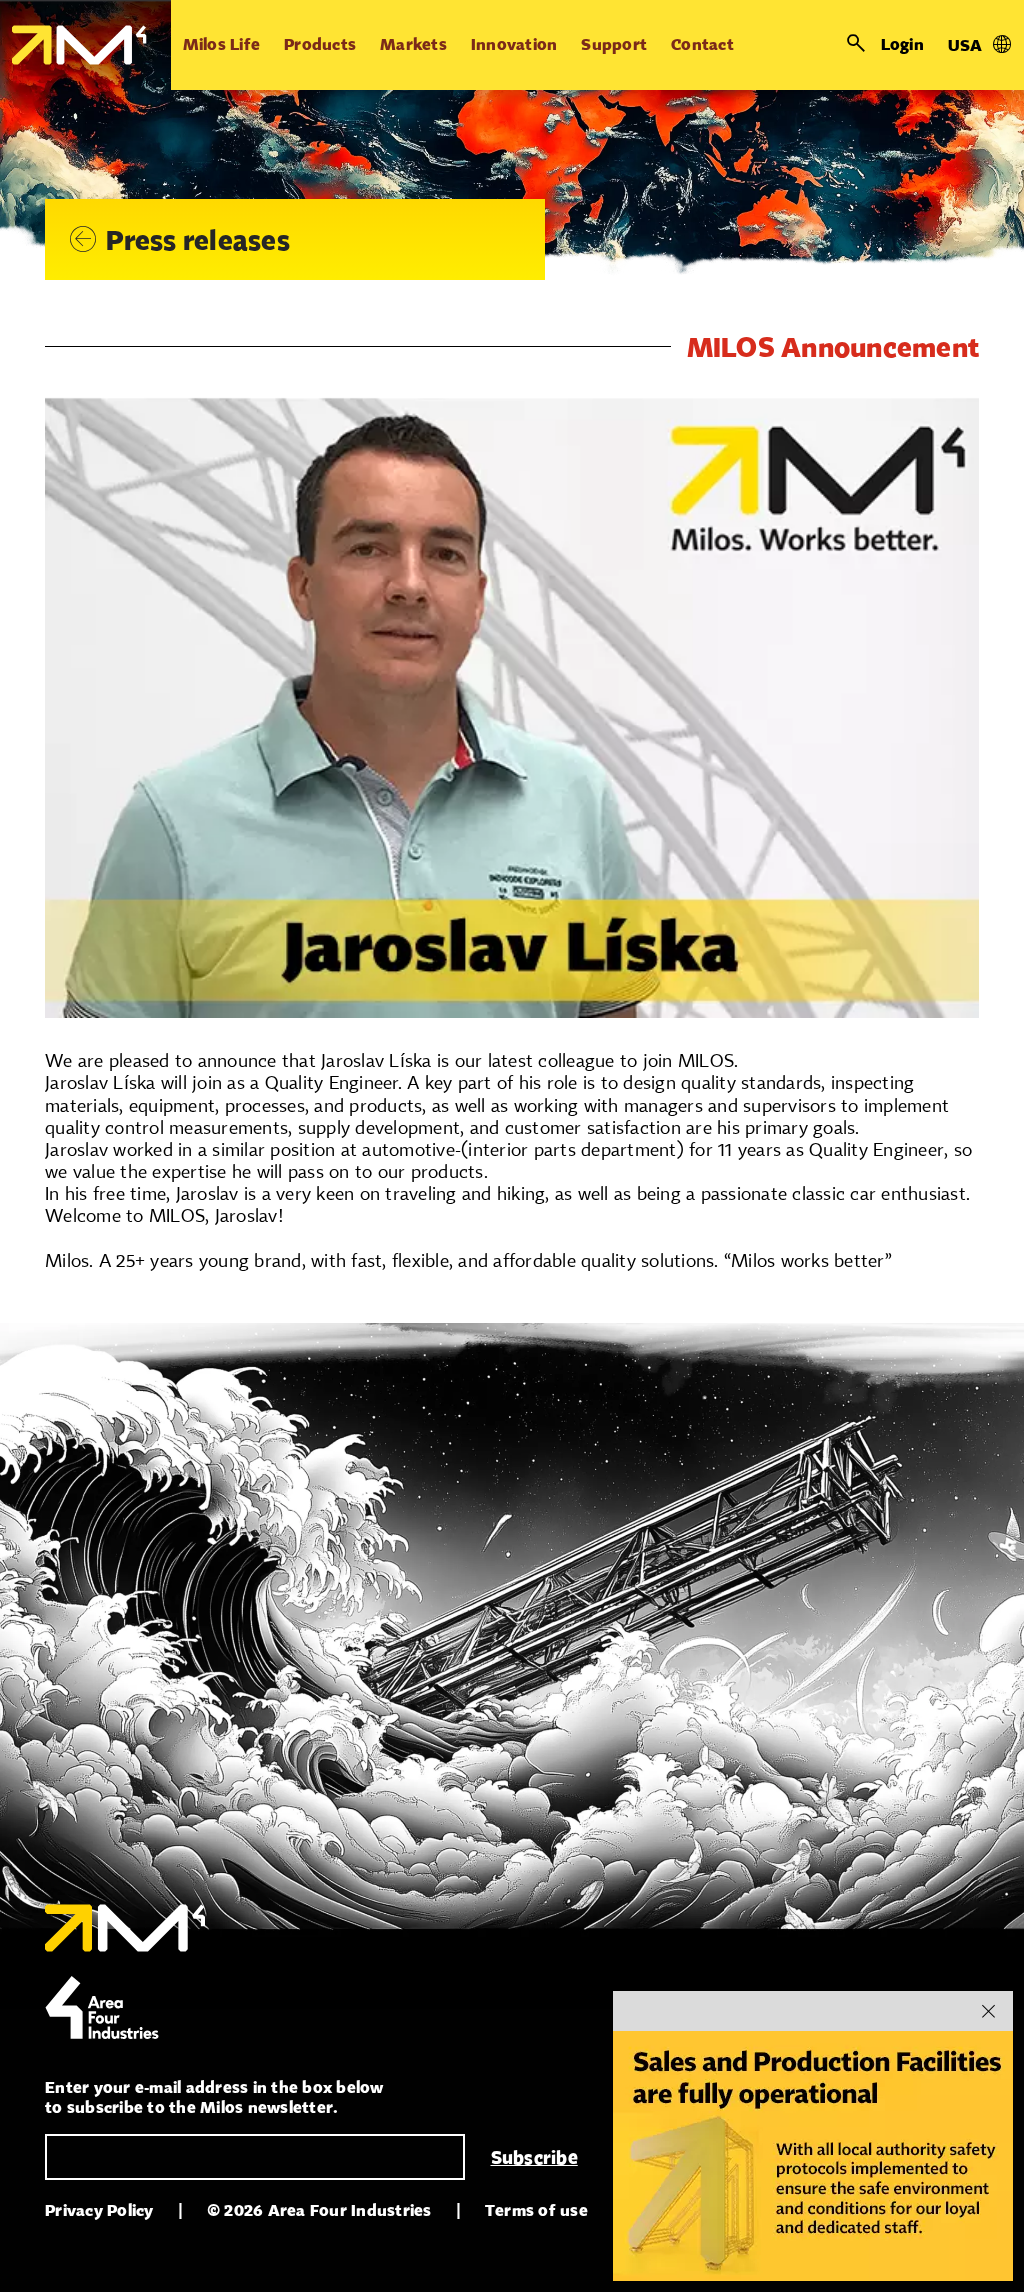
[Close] (988, 2011)
